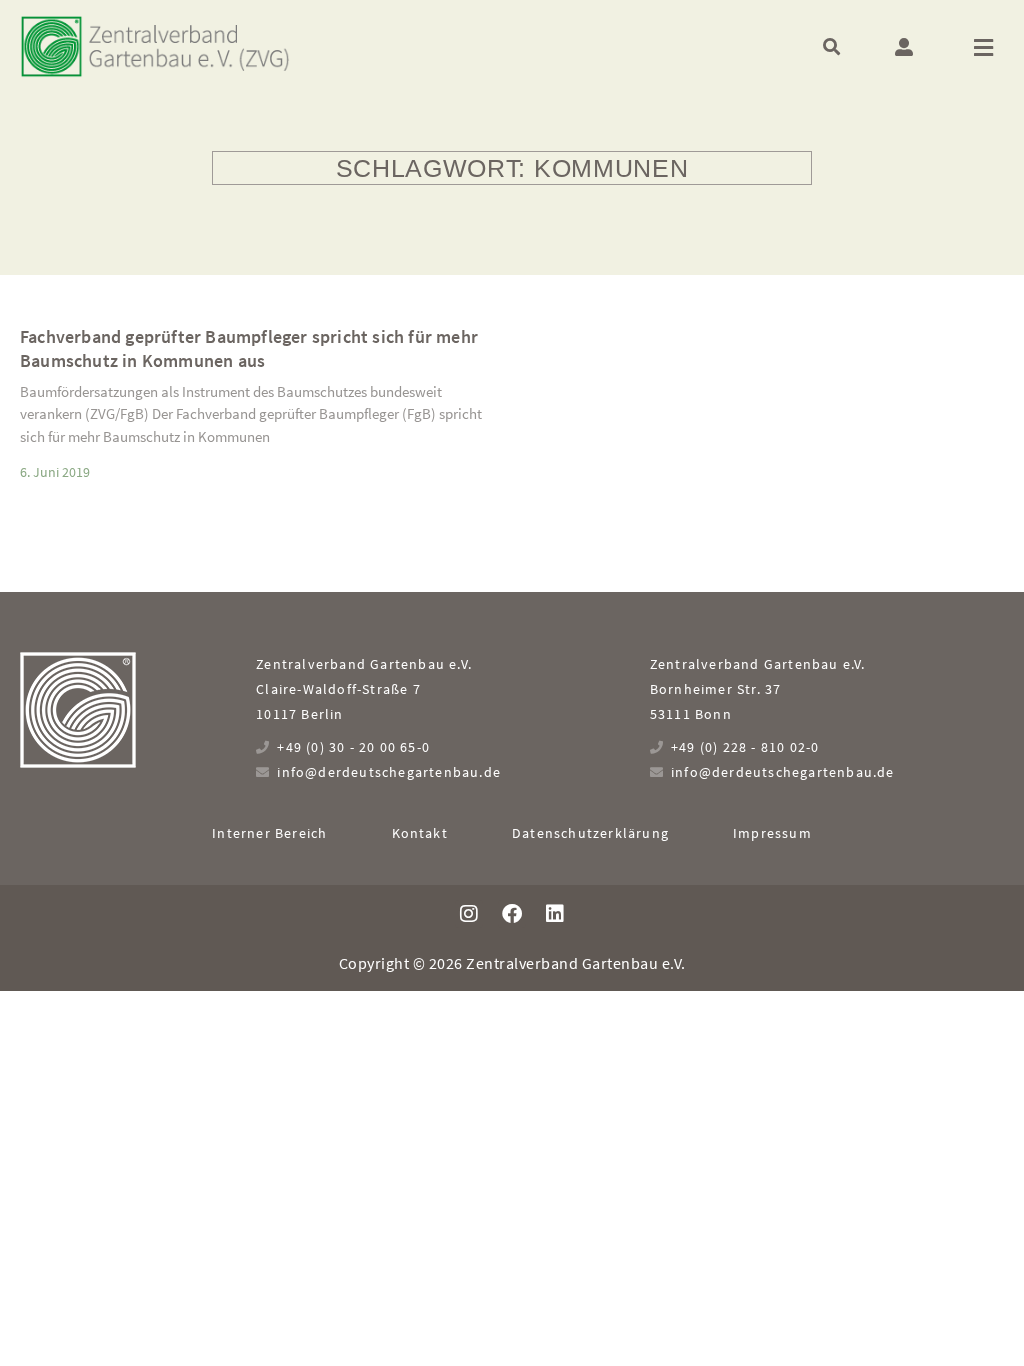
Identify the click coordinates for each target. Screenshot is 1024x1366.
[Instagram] (469, 914)
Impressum (772, 833)
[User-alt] (904, 47)
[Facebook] (512, 914)
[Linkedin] (555, 914)
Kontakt (420, 833)
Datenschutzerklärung (590, 833)
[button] (831, 46)
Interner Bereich (269, 833)
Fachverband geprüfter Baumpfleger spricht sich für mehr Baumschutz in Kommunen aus (249, 348)
